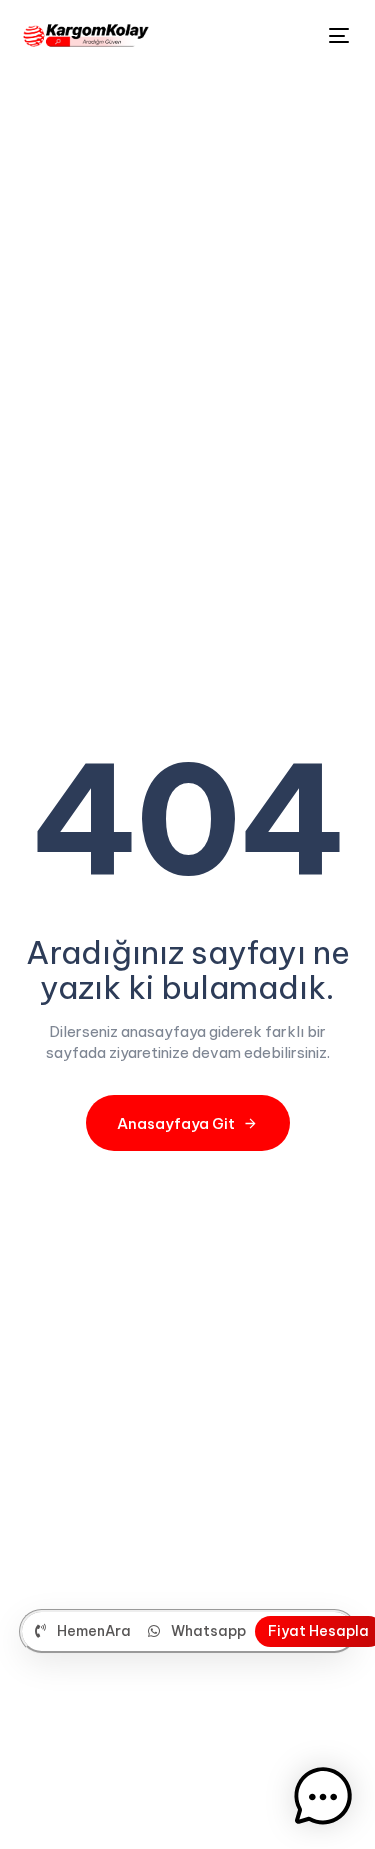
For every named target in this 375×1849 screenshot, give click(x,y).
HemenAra (94, 1631)
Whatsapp (208, 1631)
